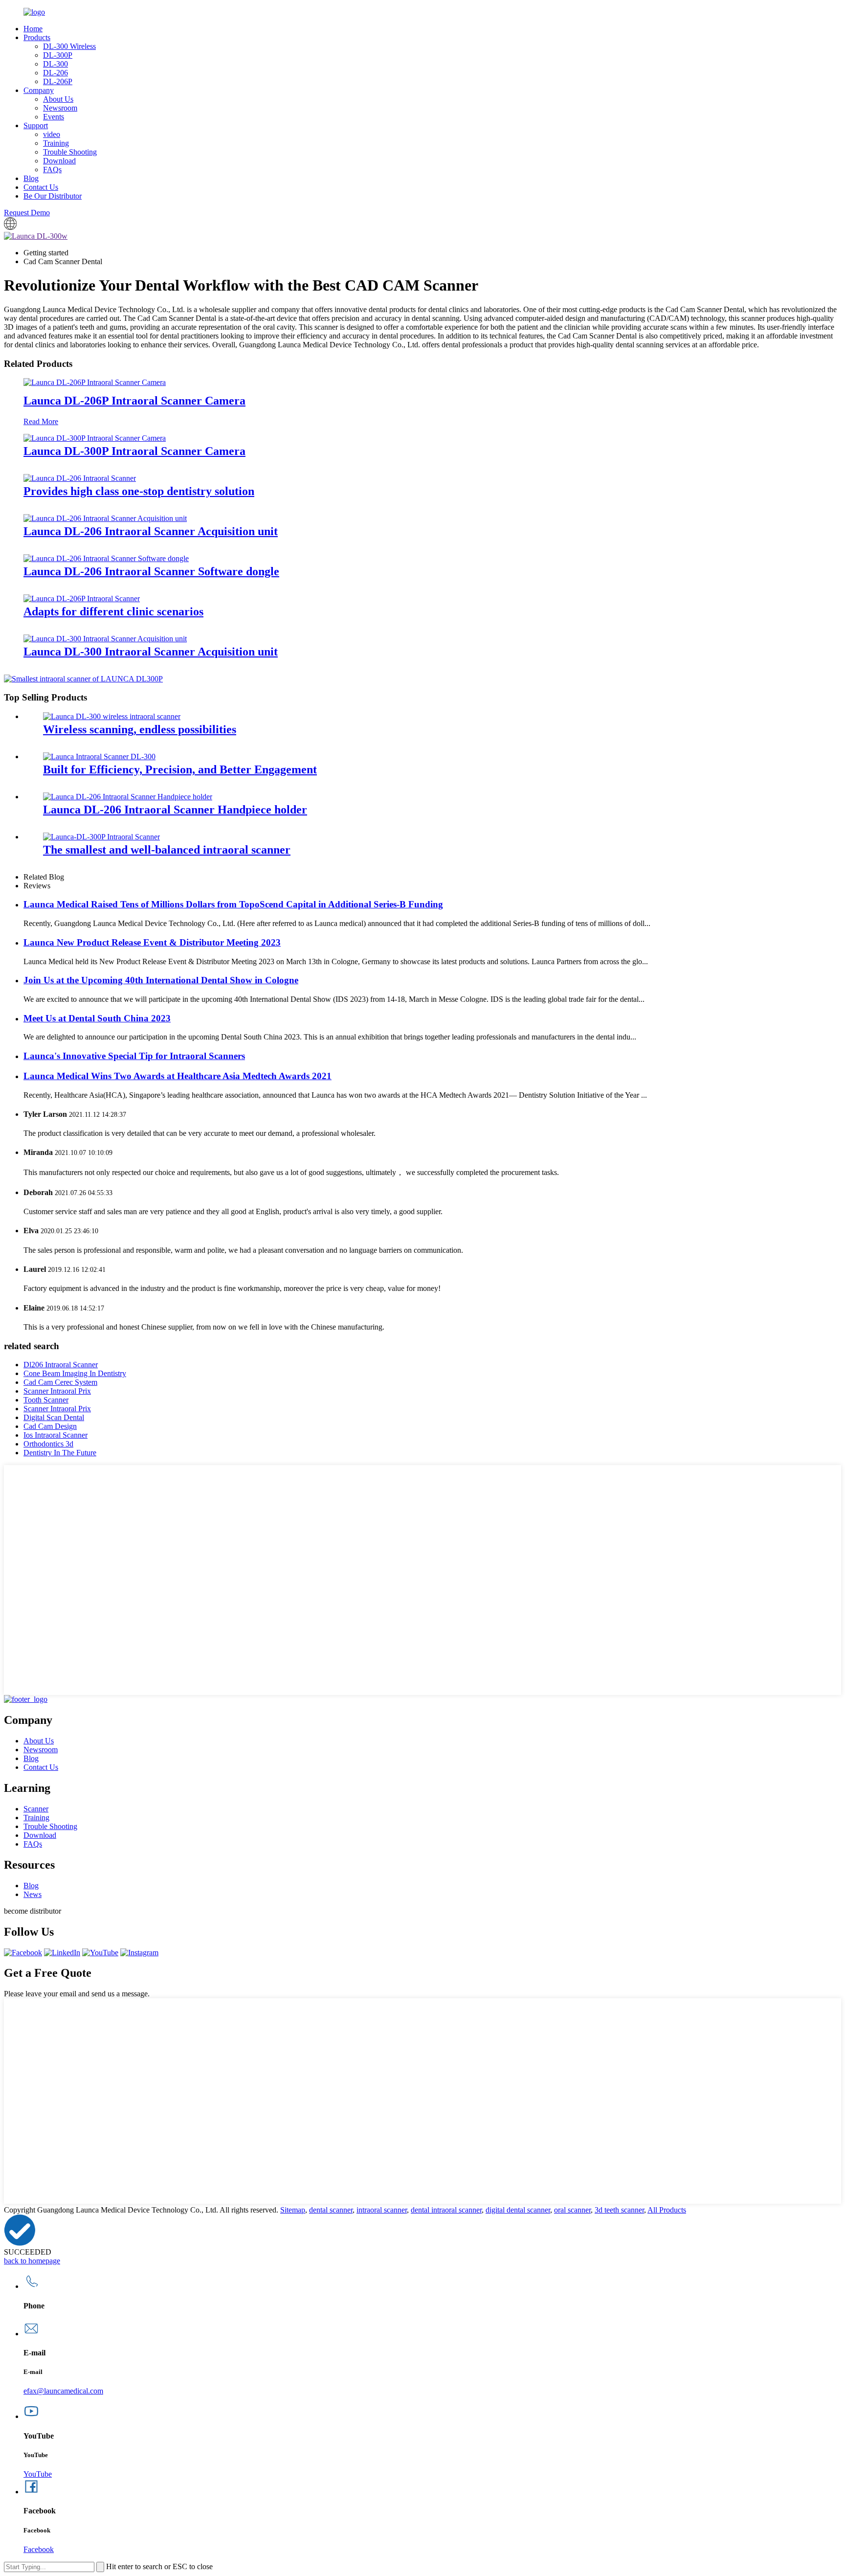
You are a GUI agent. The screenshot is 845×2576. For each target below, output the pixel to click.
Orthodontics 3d (48, 1444)
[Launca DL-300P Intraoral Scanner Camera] (95, 438)
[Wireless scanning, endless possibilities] (112, 716)
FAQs (52, 169)
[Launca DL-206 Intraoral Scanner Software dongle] (106, 558)
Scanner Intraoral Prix (57, 1391)
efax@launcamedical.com (63, 2391)
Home (33, 29)
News (33, 1894)
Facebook (39, 2549)
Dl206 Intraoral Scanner (61, 1365)
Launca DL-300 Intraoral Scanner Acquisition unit (151, 652)
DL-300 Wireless (69, 46)
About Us (58, 99)
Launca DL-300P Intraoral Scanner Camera (134, 451)
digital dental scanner (518, 2210)
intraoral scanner (382, 2210)
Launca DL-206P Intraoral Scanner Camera (134, 401)
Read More (41, 421)
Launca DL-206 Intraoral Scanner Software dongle (151, 571)
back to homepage (32, 2261)
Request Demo (27, 213)
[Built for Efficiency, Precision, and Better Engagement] (99, 757)
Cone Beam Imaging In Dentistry (75, 1373)
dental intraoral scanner (446, 2210)
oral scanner (572, 2210)
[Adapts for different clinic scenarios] (82, 599)
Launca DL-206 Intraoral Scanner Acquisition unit (151, 531)
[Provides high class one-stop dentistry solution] (80, 478)
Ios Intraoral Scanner (56, 1435)
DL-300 (56, 64)
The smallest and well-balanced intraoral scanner (167, 850)
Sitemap (293, 2210)
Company (39, 90)
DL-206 (56, 73)
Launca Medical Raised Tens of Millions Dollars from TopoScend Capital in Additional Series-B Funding (233, 904)
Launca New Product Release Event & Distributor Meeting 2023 (152, 942)
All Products (667, 2210)
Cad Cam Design (50, 1426)
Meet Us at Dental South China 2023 (97, 1018)
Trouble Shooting (70, 152)
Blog (31, 178)
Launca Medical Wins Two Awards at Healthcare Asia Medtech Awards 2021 (178, 1076)
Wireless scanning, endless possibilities (140, 729)
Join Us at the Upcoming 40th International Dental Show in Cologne (161, 980)
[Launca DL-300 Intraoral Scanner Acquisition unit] (105, 639)
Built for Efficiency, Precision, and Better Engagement (180, 769)
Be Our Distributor (53, 196)
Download (59, 161)
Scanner (36, 1809)
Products (37, 37)
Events (54, 117)
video (52, 134)
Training (56, 143)
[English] (10, 227)
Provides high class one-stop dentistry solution (139, 491)
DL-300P (58, 55)
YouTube (38, 2474)
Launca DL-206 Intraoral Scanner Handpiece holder (175, 810)
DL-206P (58, 81)
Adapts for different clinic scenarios (113, 611)
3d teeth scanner (619, 2210)
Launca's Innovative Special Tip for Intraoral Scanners (134, 1056)
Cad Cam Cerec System (60, 1382)
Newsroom (60, 108)
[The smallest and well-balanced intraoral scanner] (101, 837)
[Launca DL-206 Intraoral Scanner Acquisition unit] (105, 518)
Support (36, 125)
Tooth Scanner (46, 1400)
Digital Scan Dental (54, 1417)
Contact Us (41, 187)
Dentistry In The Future (60, 1453)
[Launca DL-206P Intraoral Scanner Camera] (95, 382)
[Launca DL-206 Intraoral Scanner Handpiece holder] (128, 797)
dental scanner (331, 2210)
